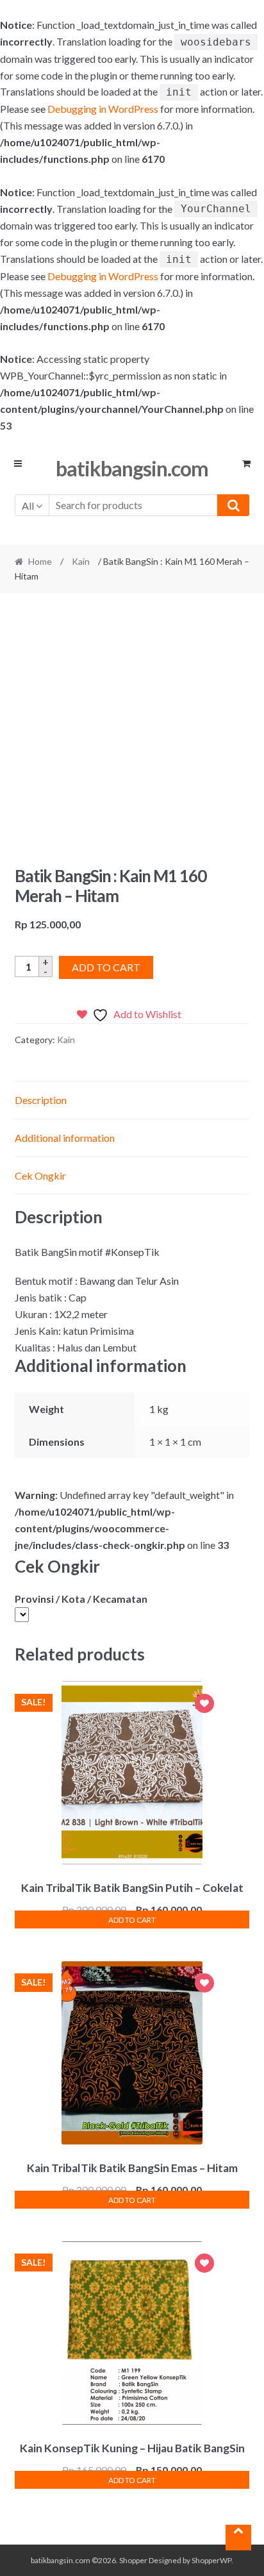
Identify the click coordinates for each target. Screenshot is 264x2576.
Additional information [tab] (65, 1138)
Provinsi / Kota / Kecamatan (81, 1599)
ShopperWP (211, 2560)
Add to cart (106, 967)
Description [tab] (41, 1100)
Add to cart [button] (132, 1920)
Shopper (133, 2560)
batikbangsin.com (132, 468)
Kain (81, 561)
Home (40, 561)
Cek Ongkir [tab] (40, 1175)
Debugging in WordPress (103, 109)
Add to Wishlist (204, 1705)
